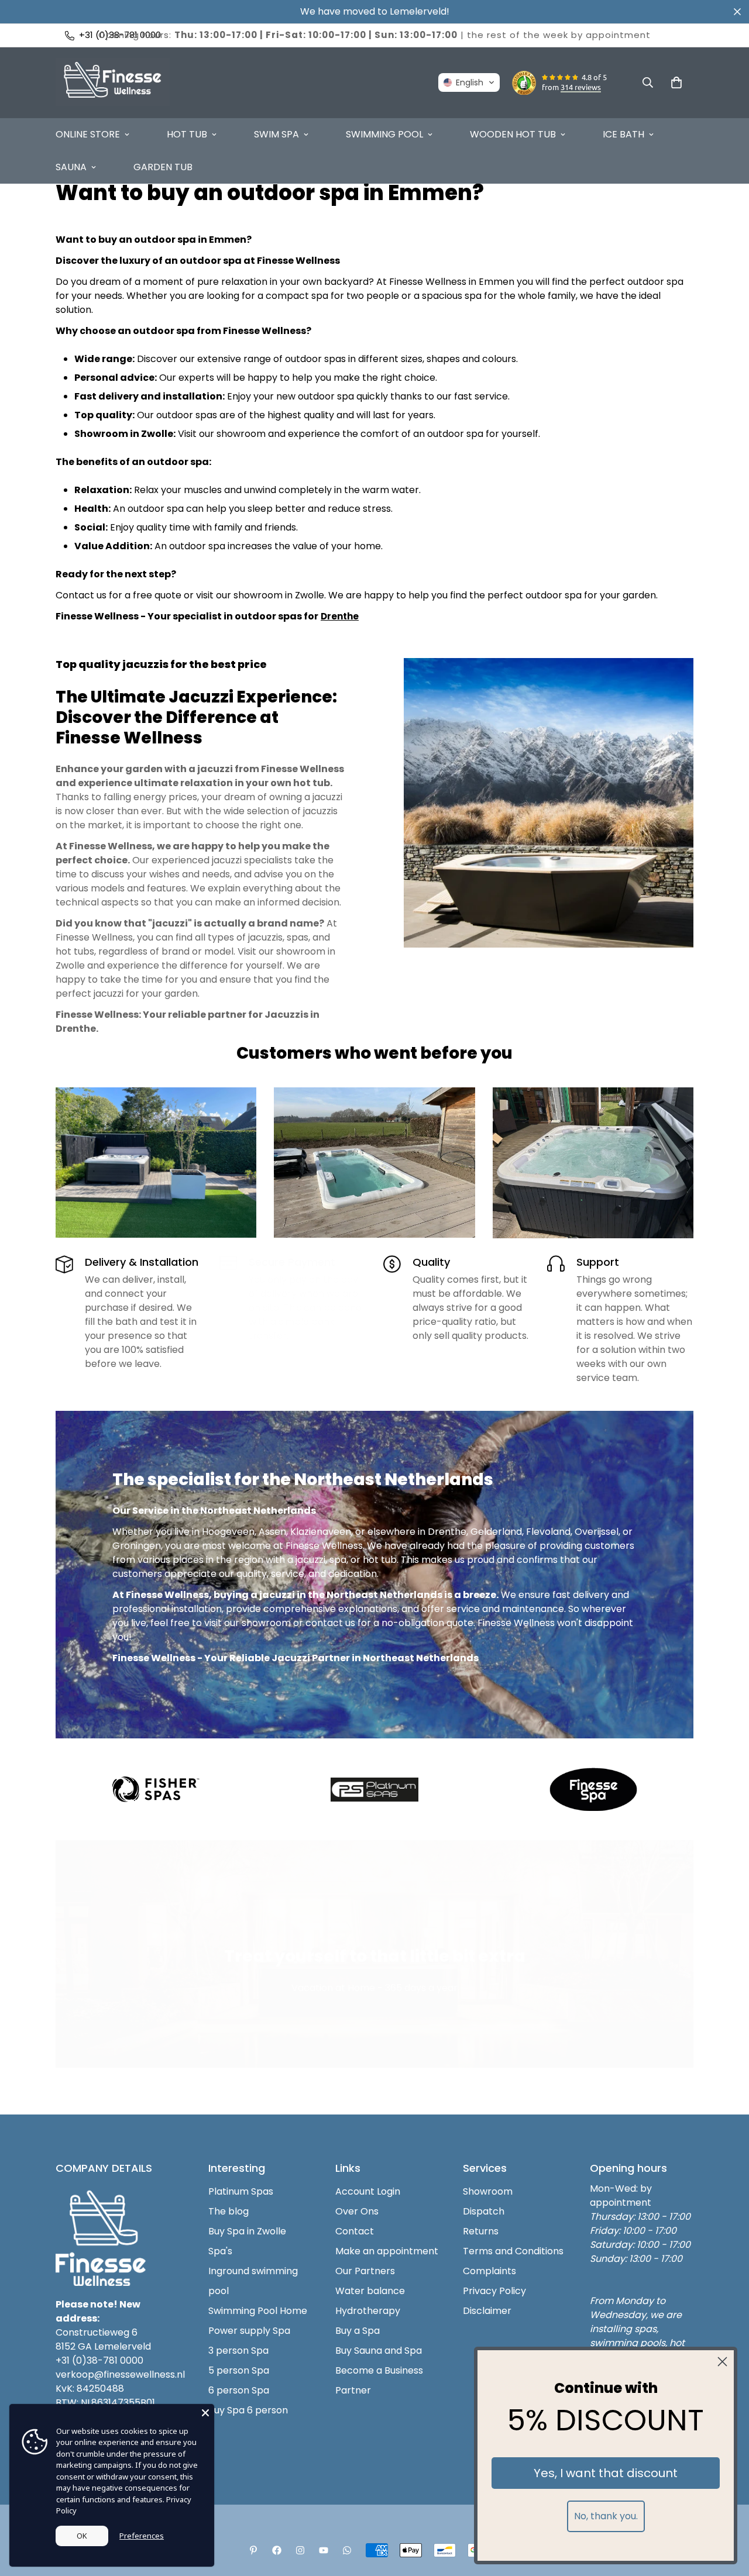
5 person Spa (239, 2370)
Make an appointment (387, 2251)
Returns (481, 2231)
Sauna (71, 167)
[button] (469, 82)
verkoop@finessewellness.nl (120, 2374)
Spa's (220, 2251)
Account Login (368, 2191)
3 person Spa (238, 2351)
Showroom (488, 2191)
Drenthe (340, 616)
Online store (88, 134)
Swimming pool (384, 134)
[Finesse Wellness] (253, 2550)
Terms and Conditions (513, 2251)
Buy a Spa (358, 2331)
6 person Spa (239, 2390)
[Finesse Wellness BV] (113, 83)
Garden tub (163, 167)
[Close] (205, 2413)
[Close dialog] (722, 2362)
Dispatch (484, 2211)
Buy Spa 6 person (248, 2410)
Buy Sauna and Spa (379, 2351)
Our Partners (365, 2271)
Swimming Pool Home (258, 2311)
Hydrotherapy (368, 2311)
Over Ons (357, 2211)
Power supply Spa (249, 2331)
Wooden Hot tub (513, 134)
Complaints (489, 2271)
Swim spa (276, 134)
